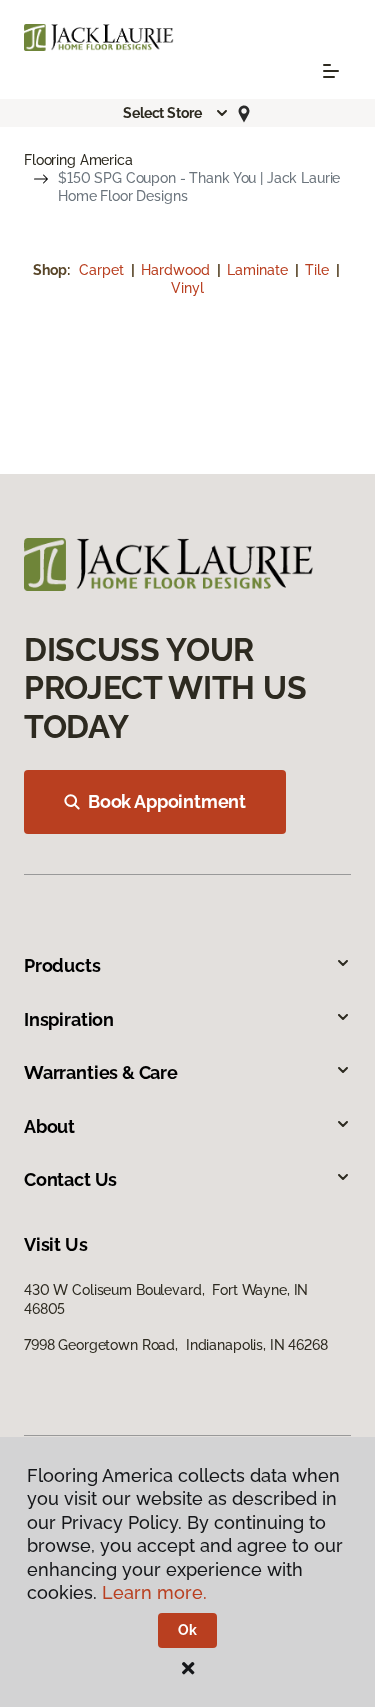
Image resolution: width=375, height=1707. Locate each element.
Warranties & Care (101, 1072)
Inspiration (69, 1019)
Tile (319, 270)
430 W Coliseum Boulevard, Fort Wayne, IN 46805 (166, 1299)
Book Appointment (167, 801)
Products (62, 965)
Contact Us (70, 1179)
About (49, 1126)
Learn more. (154, 1592)
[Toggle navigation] (331, 71)
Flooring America (78, 160)
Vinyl (187, 288)
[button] (176, 113)
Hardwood (177, 270)
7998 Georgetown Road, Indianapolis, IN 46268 (176, 1345)
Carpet (103, 270)
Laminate (259, 270)
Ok (187, 1630)
